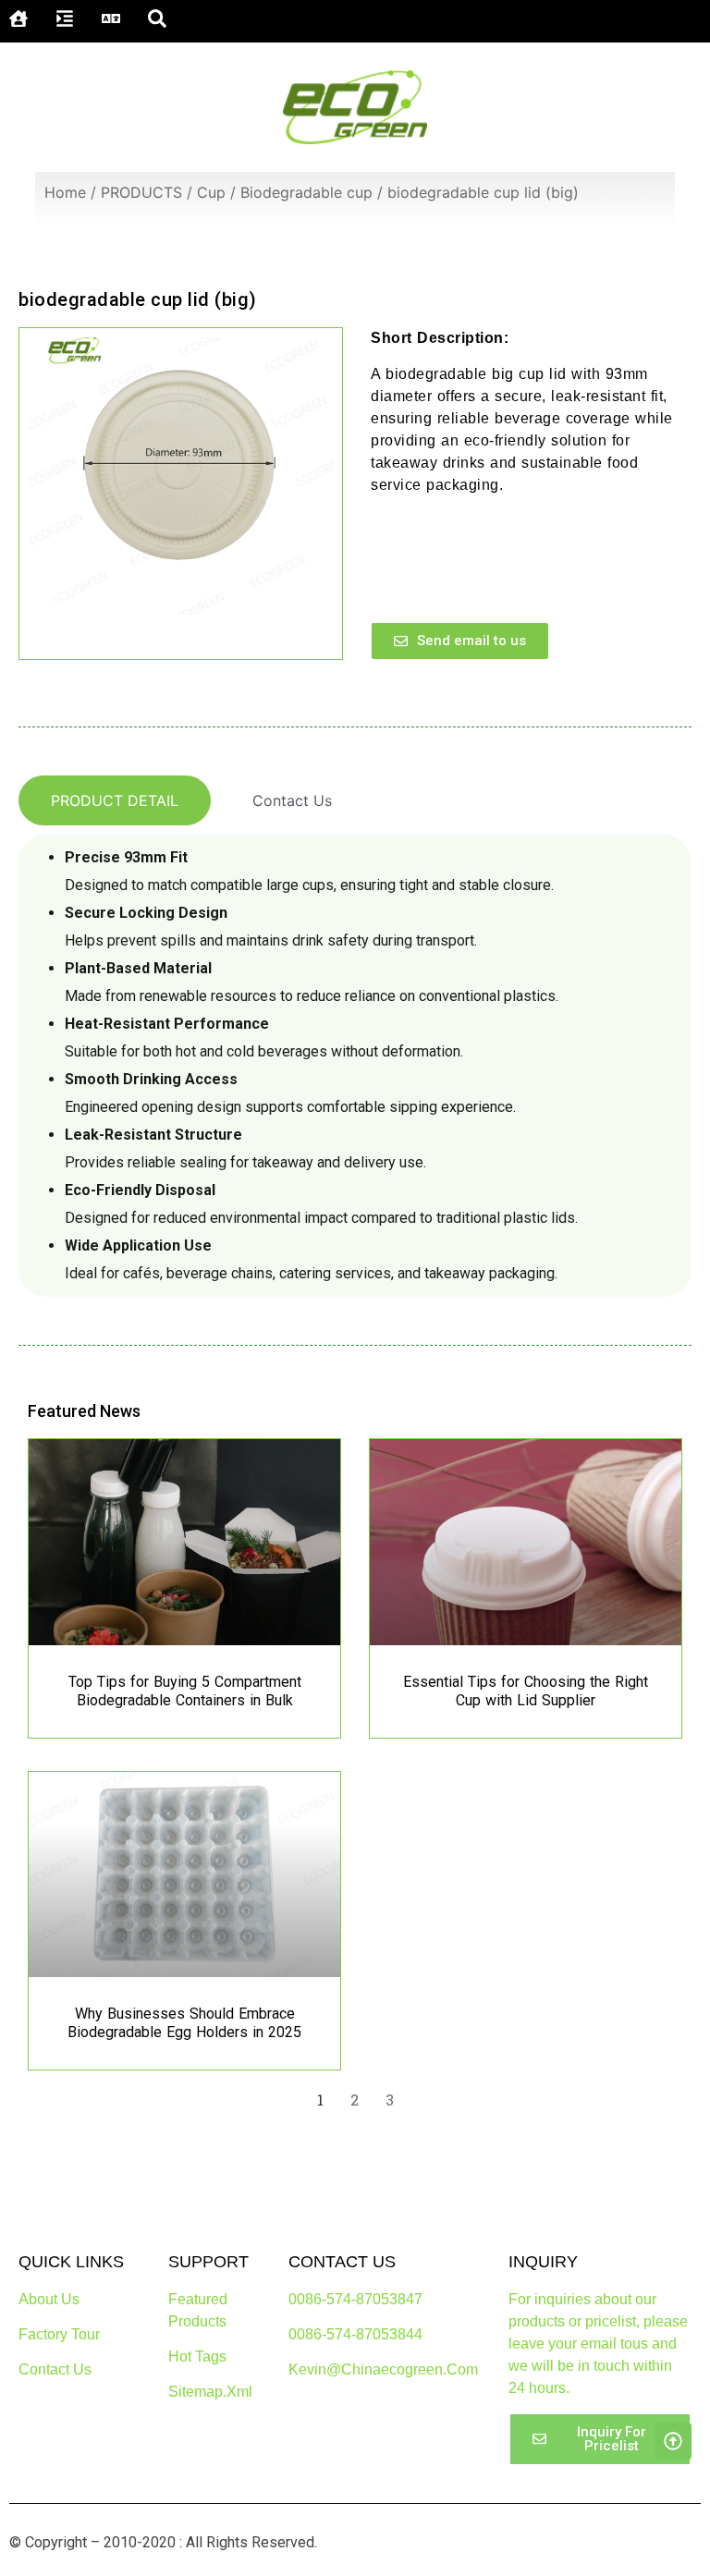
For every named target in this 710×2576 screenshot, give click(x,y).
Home (65, 192)
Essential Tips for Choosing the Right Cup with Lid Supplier (526, 1691)
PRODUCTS (141, 192)
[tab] (115, 800)
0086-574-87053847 (355, 2299)
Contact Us (55, 2369)
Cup (211, 192)
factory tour (59, 2334)
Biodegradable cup (306, 192)
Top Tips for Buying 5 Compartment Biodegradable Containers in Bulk (185, 1691)
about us (49, 2299)
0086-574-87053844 (355, 2334)
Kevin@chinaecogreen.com (383, 2369)
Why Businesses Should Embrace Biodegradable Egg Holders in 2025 (184, 2023)
